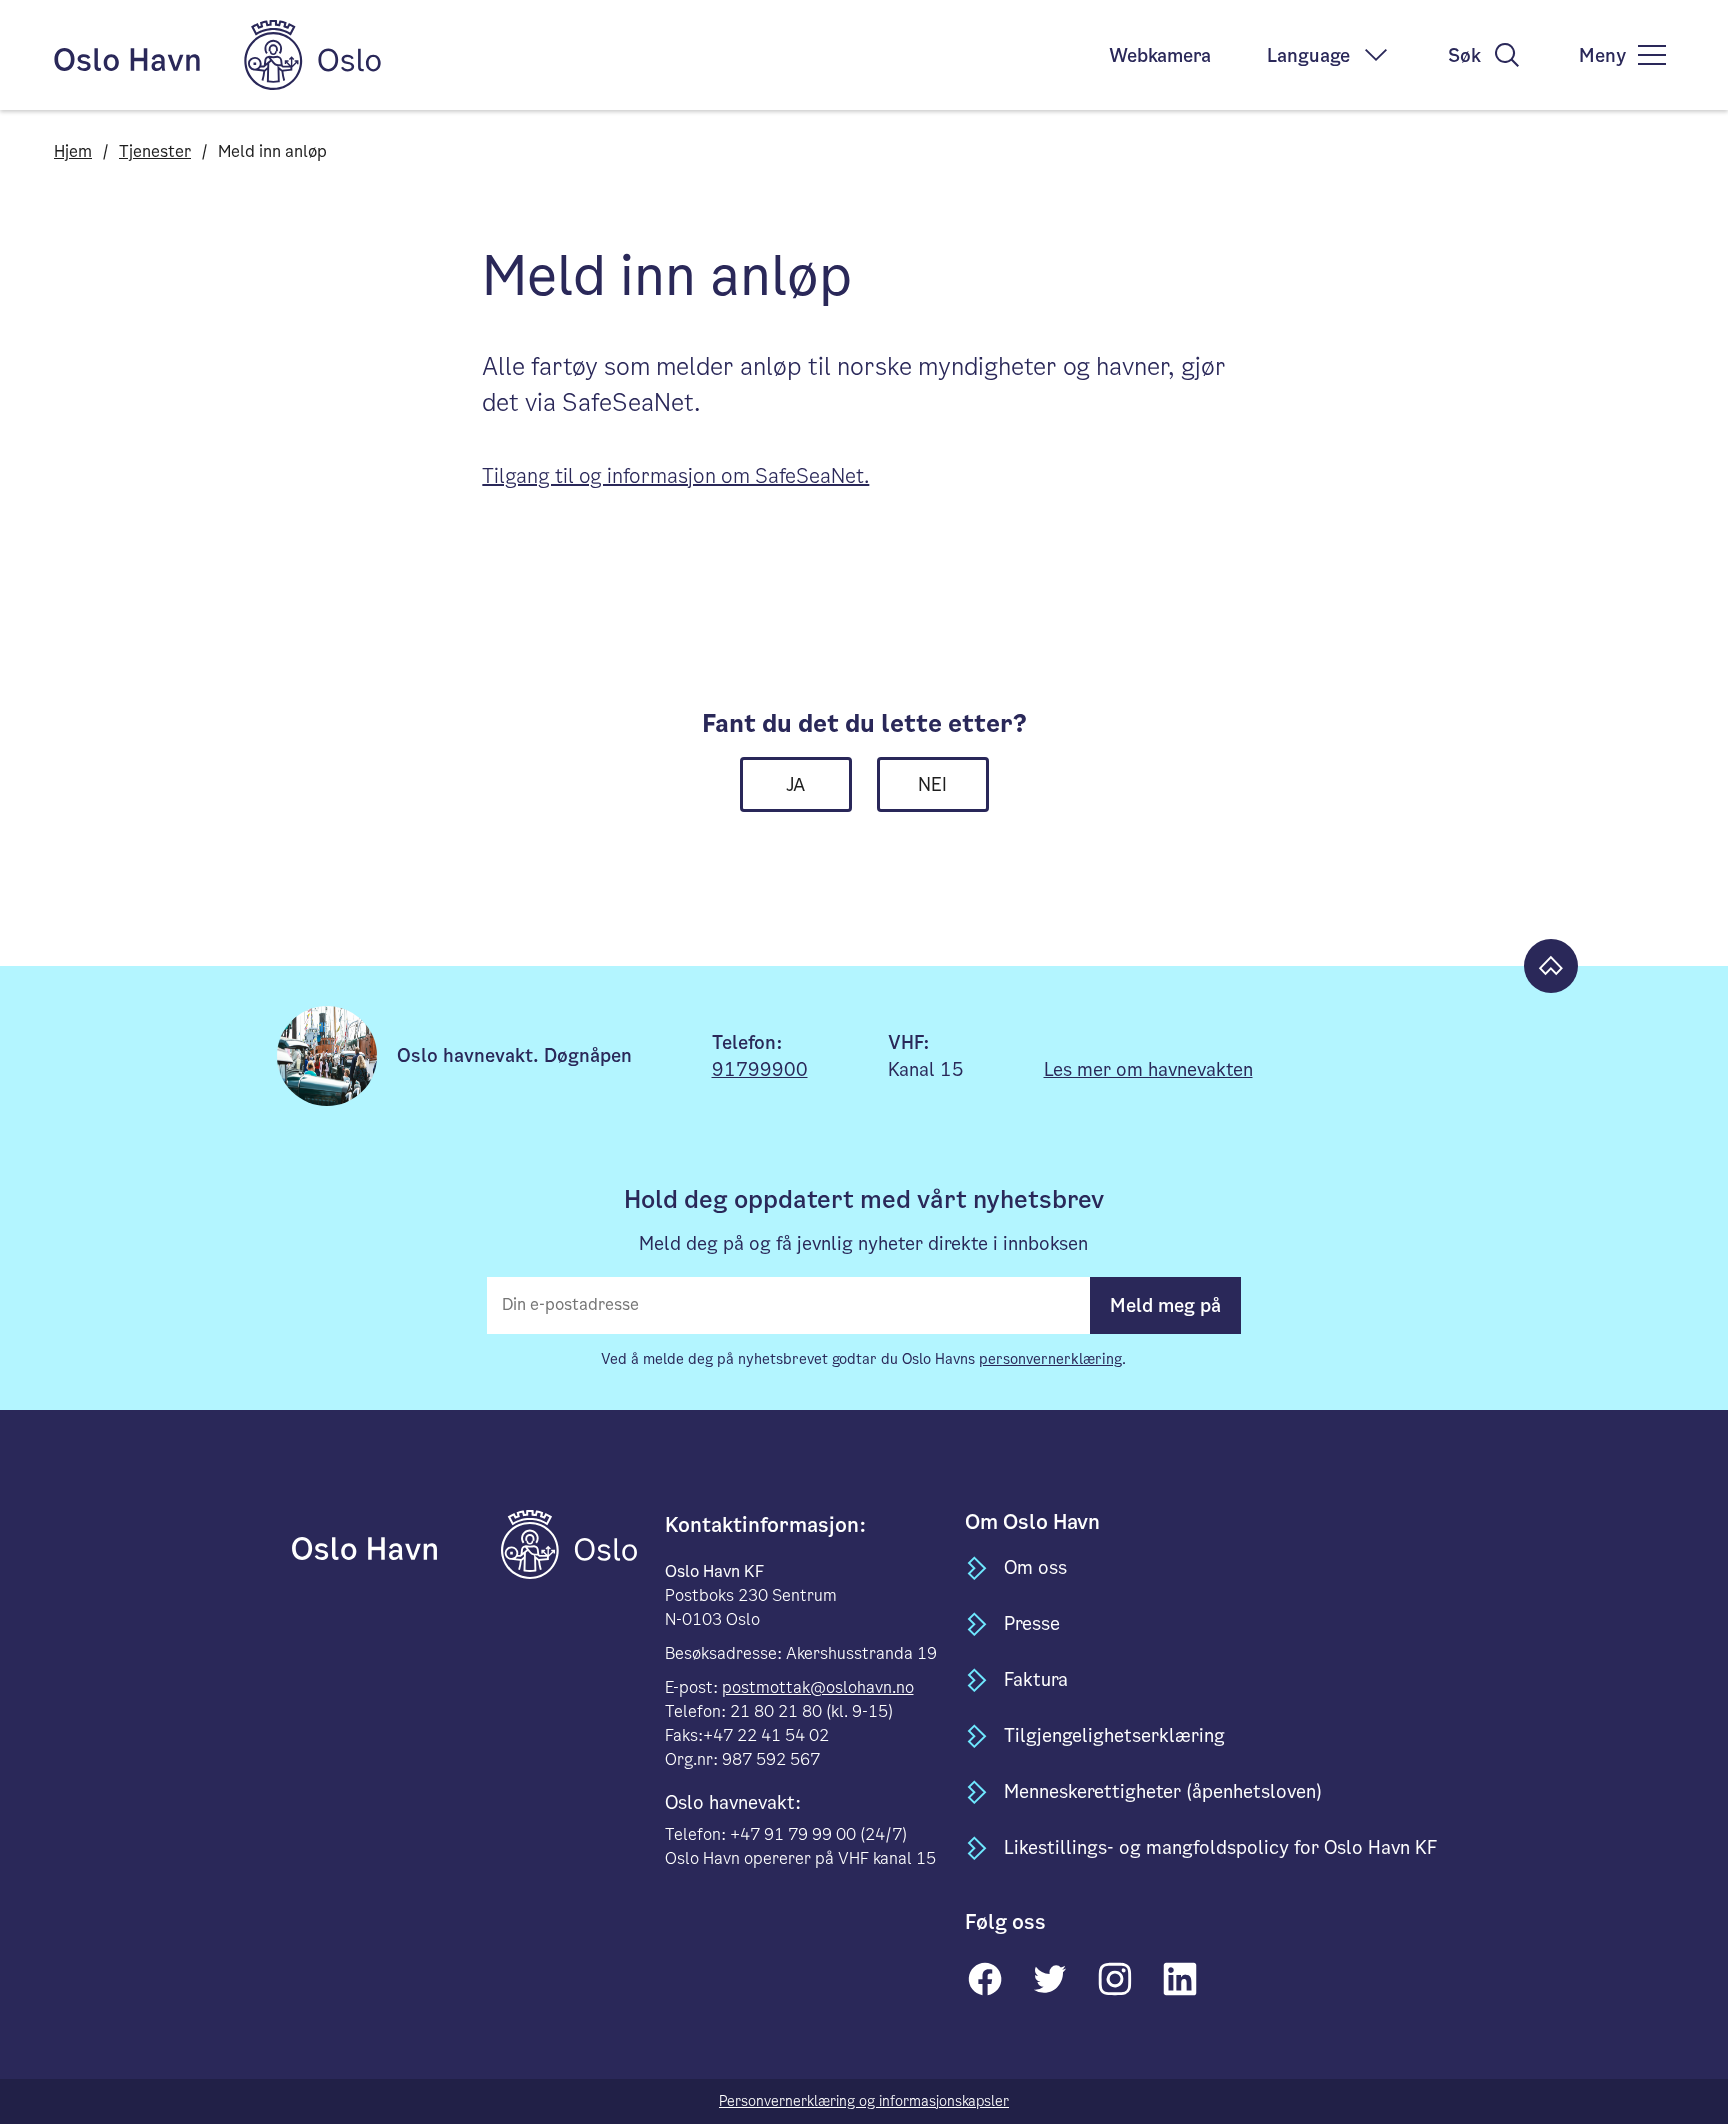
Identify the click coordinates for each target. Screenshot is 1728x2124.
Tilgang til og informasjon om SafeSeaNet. (675, 476)
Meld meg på (1165, 1305)
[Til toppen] (1551, 966)
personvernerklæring (1050, 1359)
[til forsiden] (394, 1543)
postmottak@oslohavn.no (818, 1687)
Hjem (73, 151)
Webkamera (1160, 55)
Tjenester (155, 151)
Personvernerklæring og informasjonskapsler (864, 2101)
